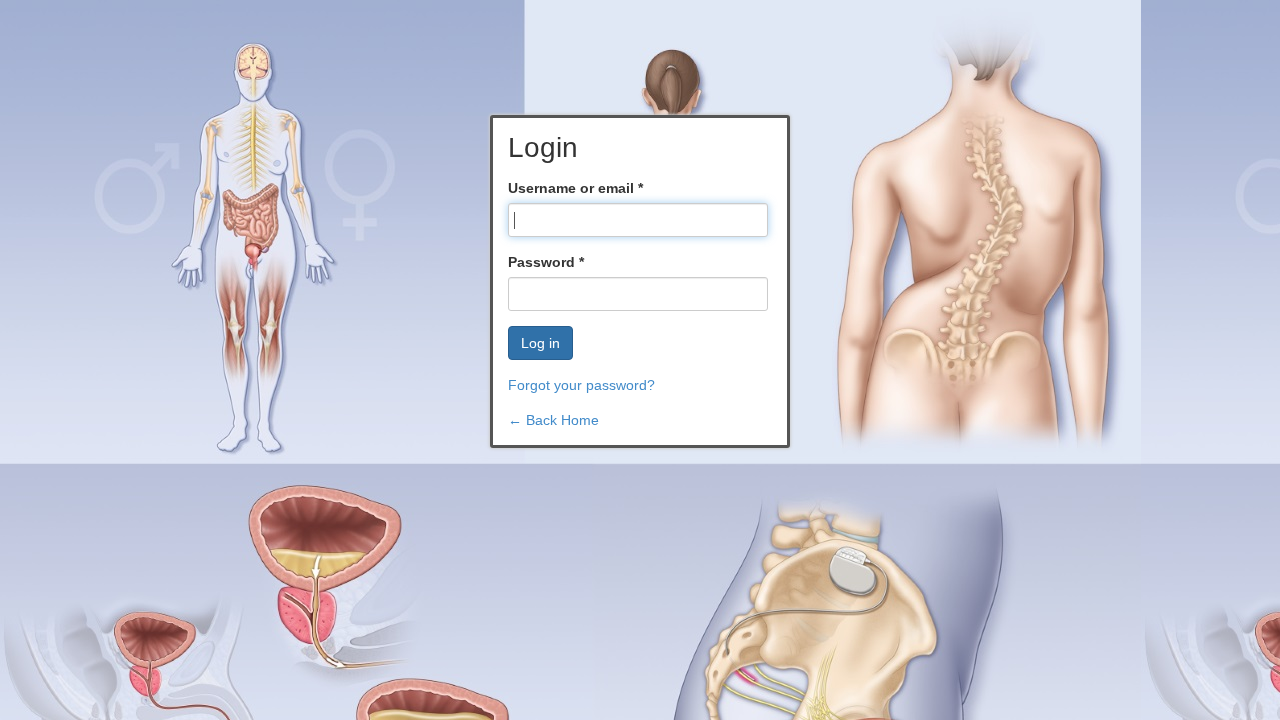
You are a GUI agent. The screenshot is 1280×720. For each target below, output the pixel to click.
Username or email (575, 188)
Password (546, 262)
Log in (540, 343)
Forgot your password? (581, 385)
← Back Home (553, 420)
